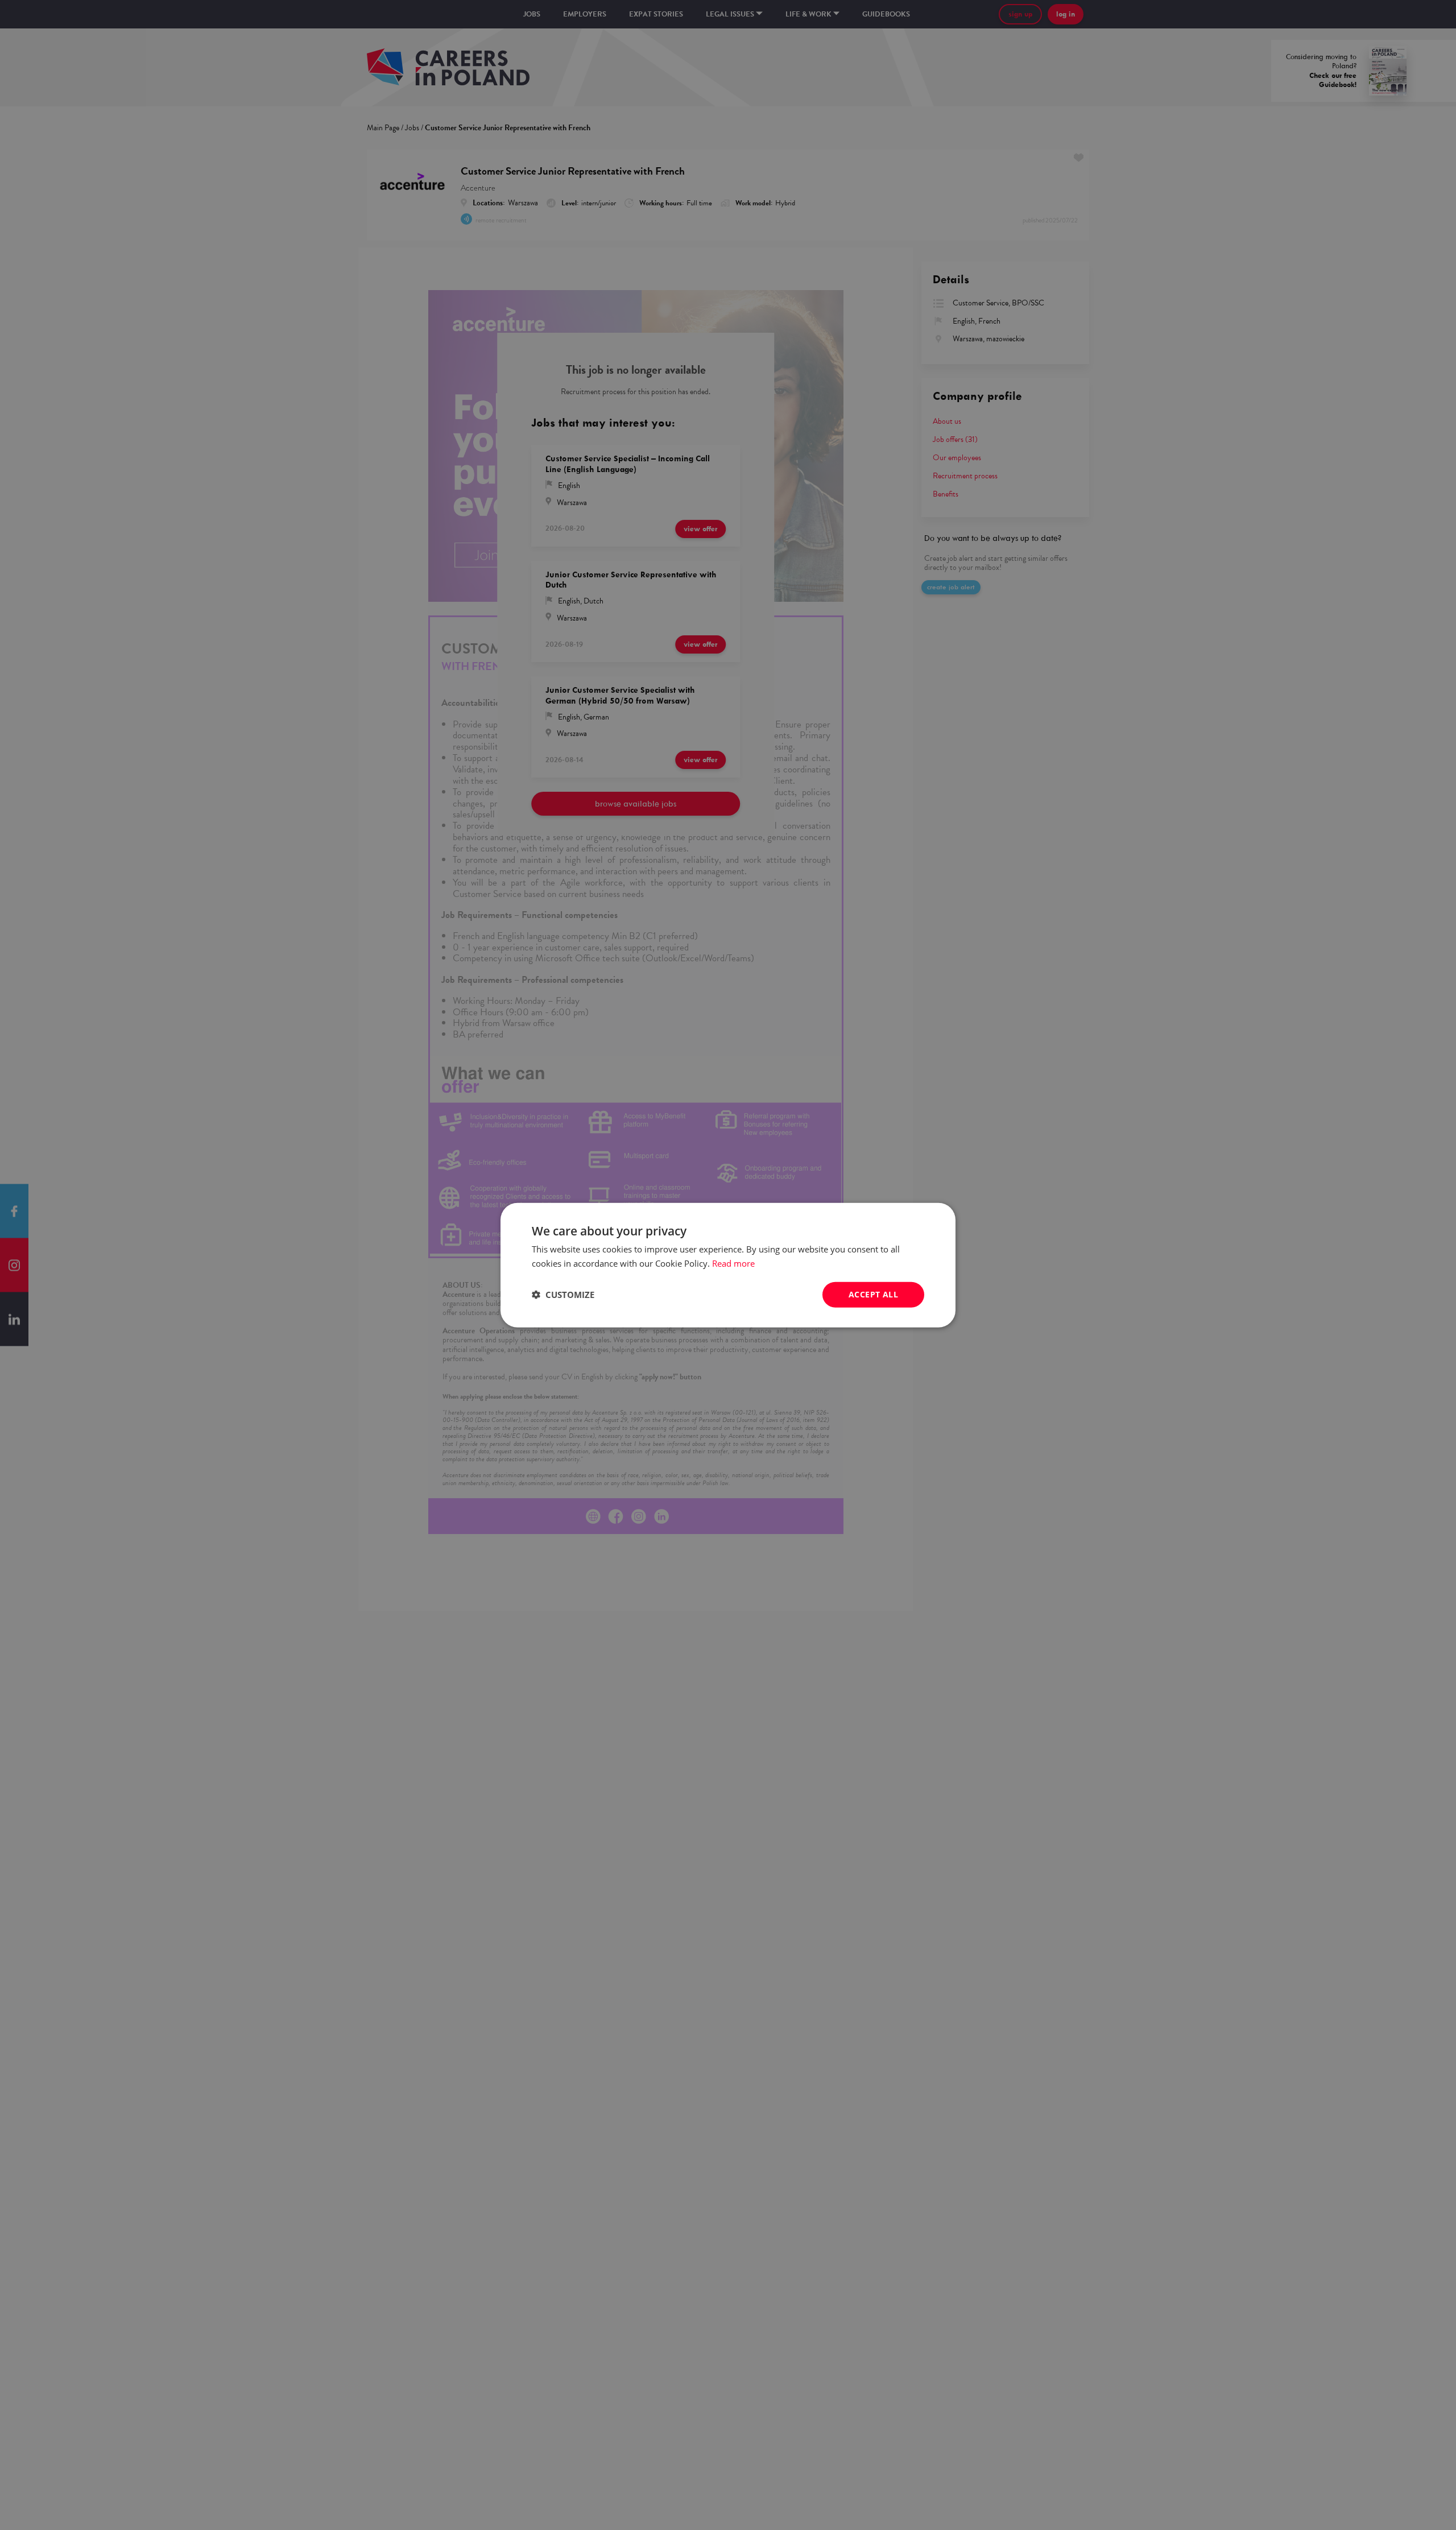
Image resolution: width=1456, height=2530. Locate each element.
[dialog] (728, 1265)
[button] (563, 1295)
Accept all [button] (873, 1294)
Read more (733, 1263)
